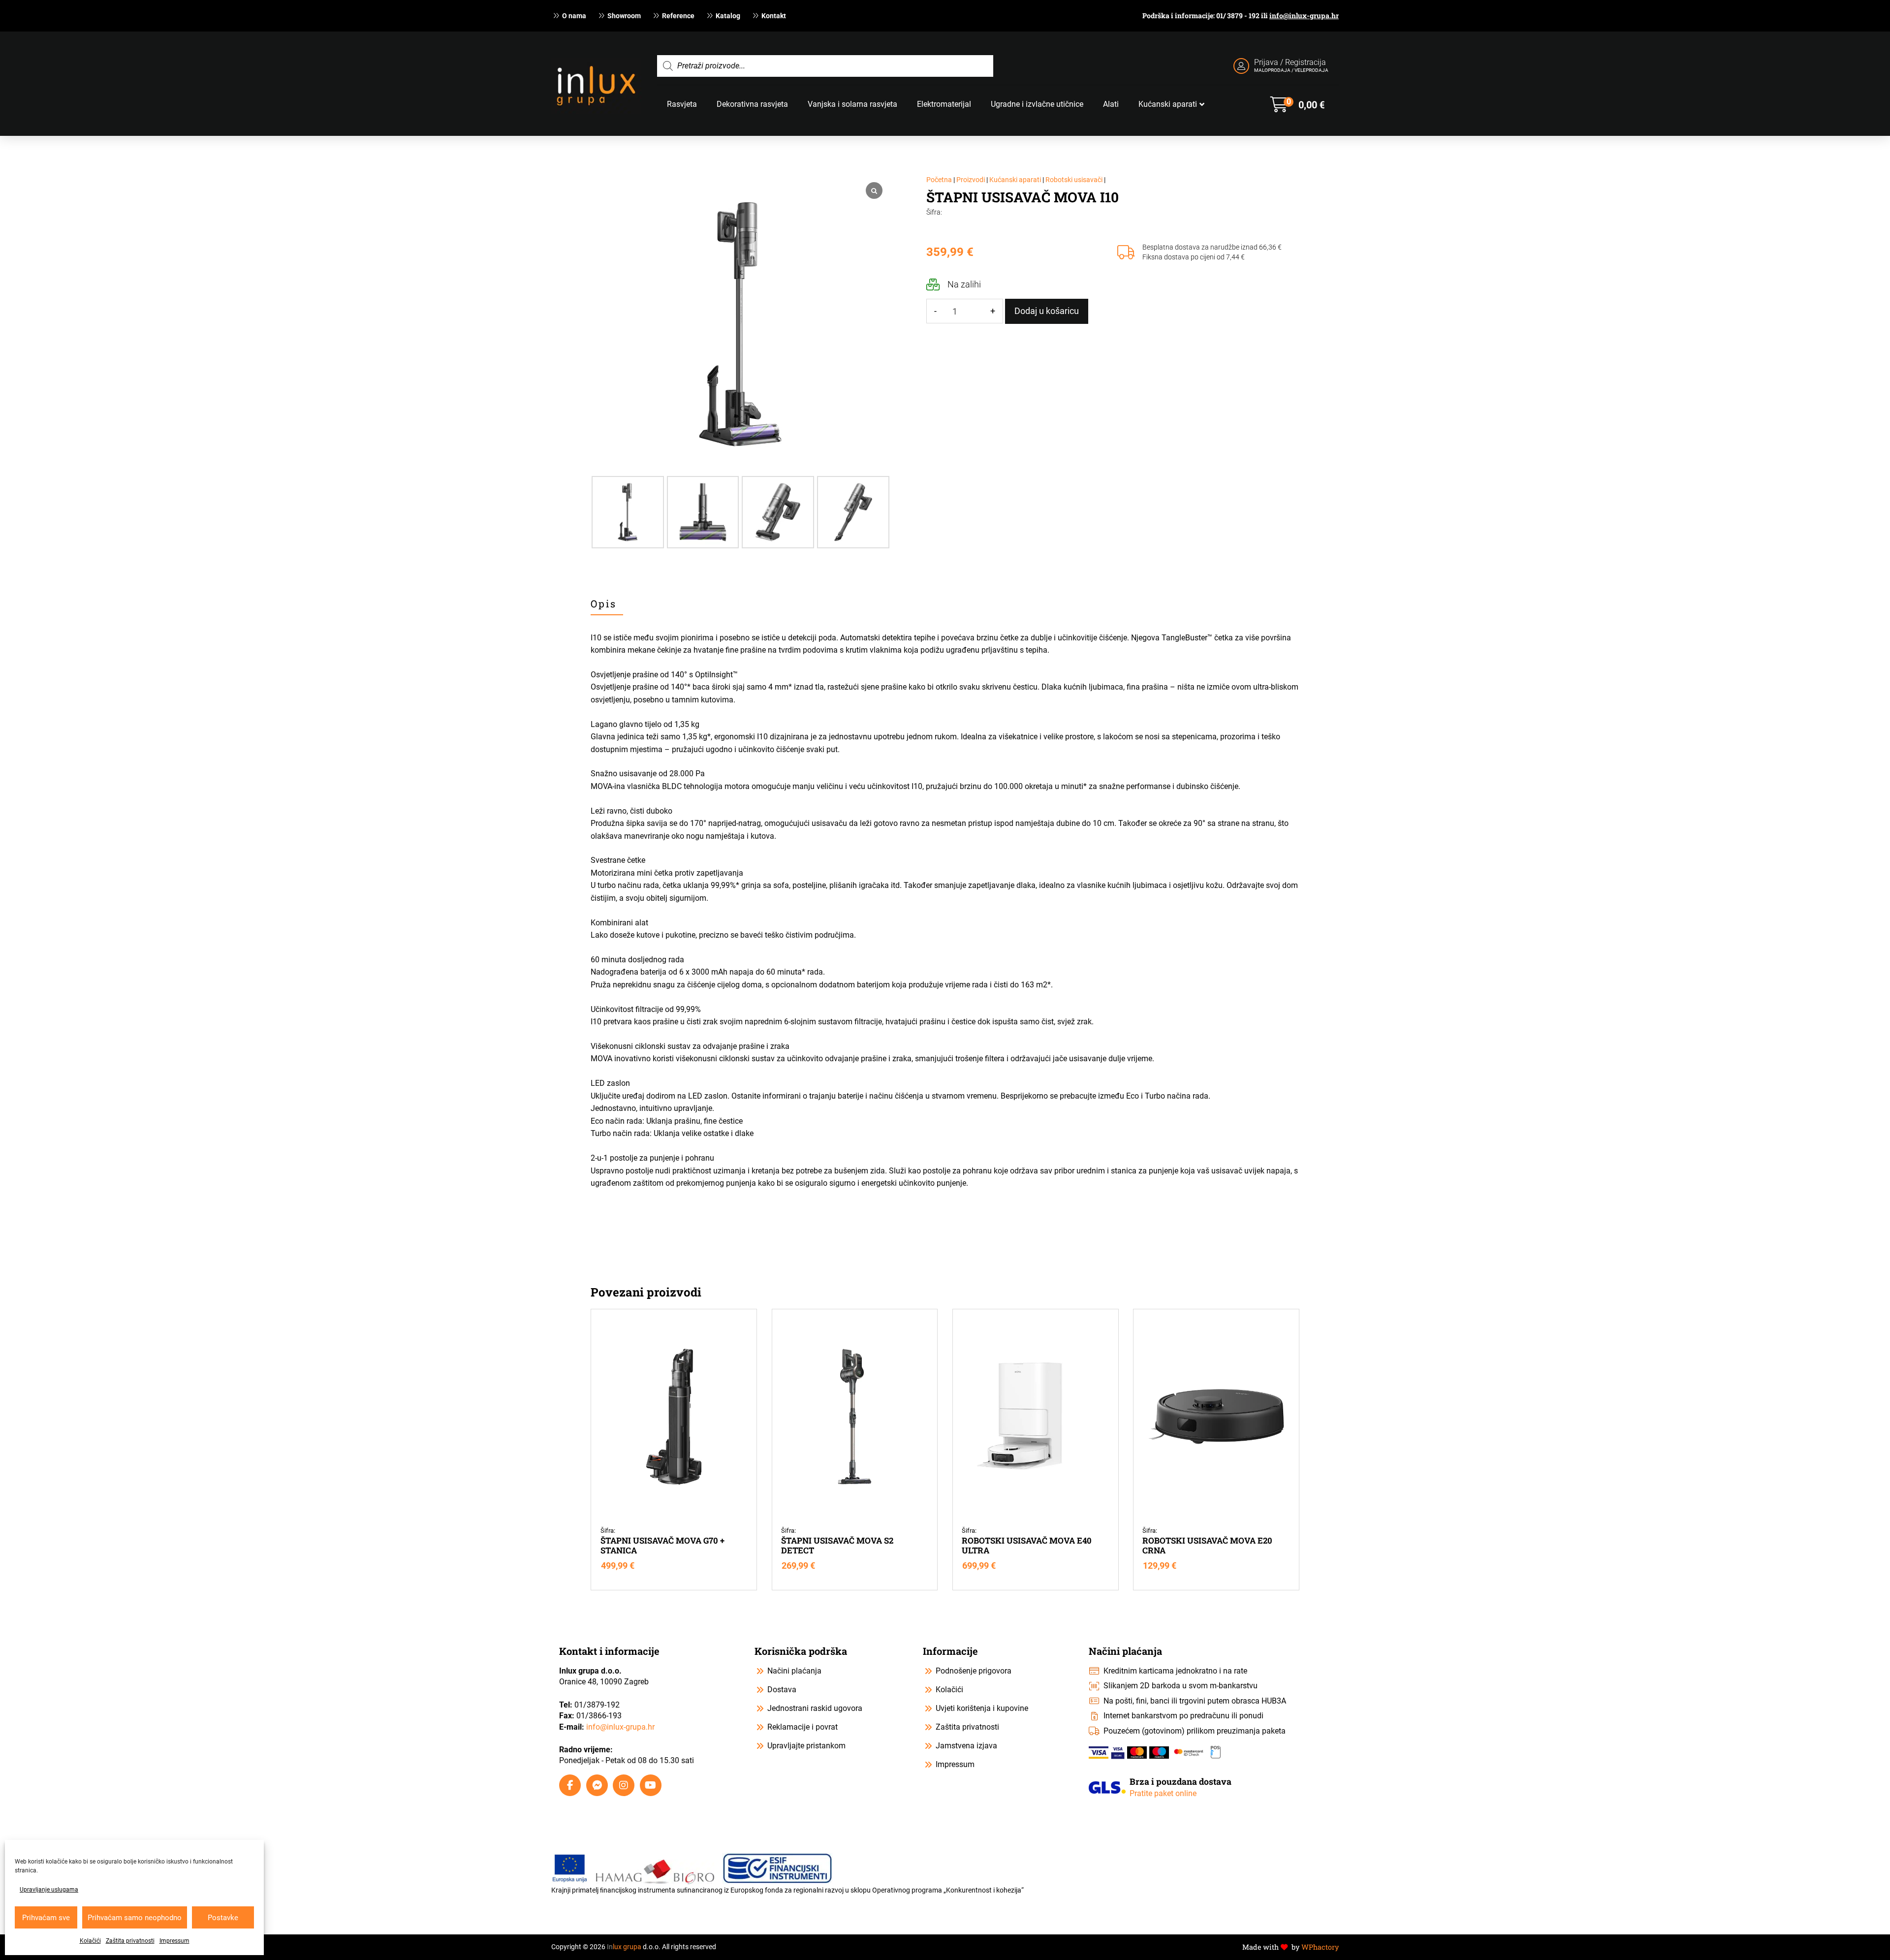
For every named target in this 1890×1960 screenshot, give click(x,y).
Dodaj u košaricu (1047, 311)
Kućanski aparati (1015, 180)
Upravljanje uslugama (49, 1890)
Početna (939, 180)
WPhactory (1320, 1947)
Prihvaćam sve (46, 1918)
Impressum (174, 1941)
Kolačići (90, 1941)
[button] (1297, 104)
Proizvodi (971, 180)
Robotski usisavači (1074, 180)
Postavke (223, 1918)
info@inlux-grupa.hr (1304, 16)
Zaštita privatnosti (130, 1941)
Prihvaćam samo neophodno (135, 1918)
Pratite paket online (1163, 1793)
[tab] (607, 604)
